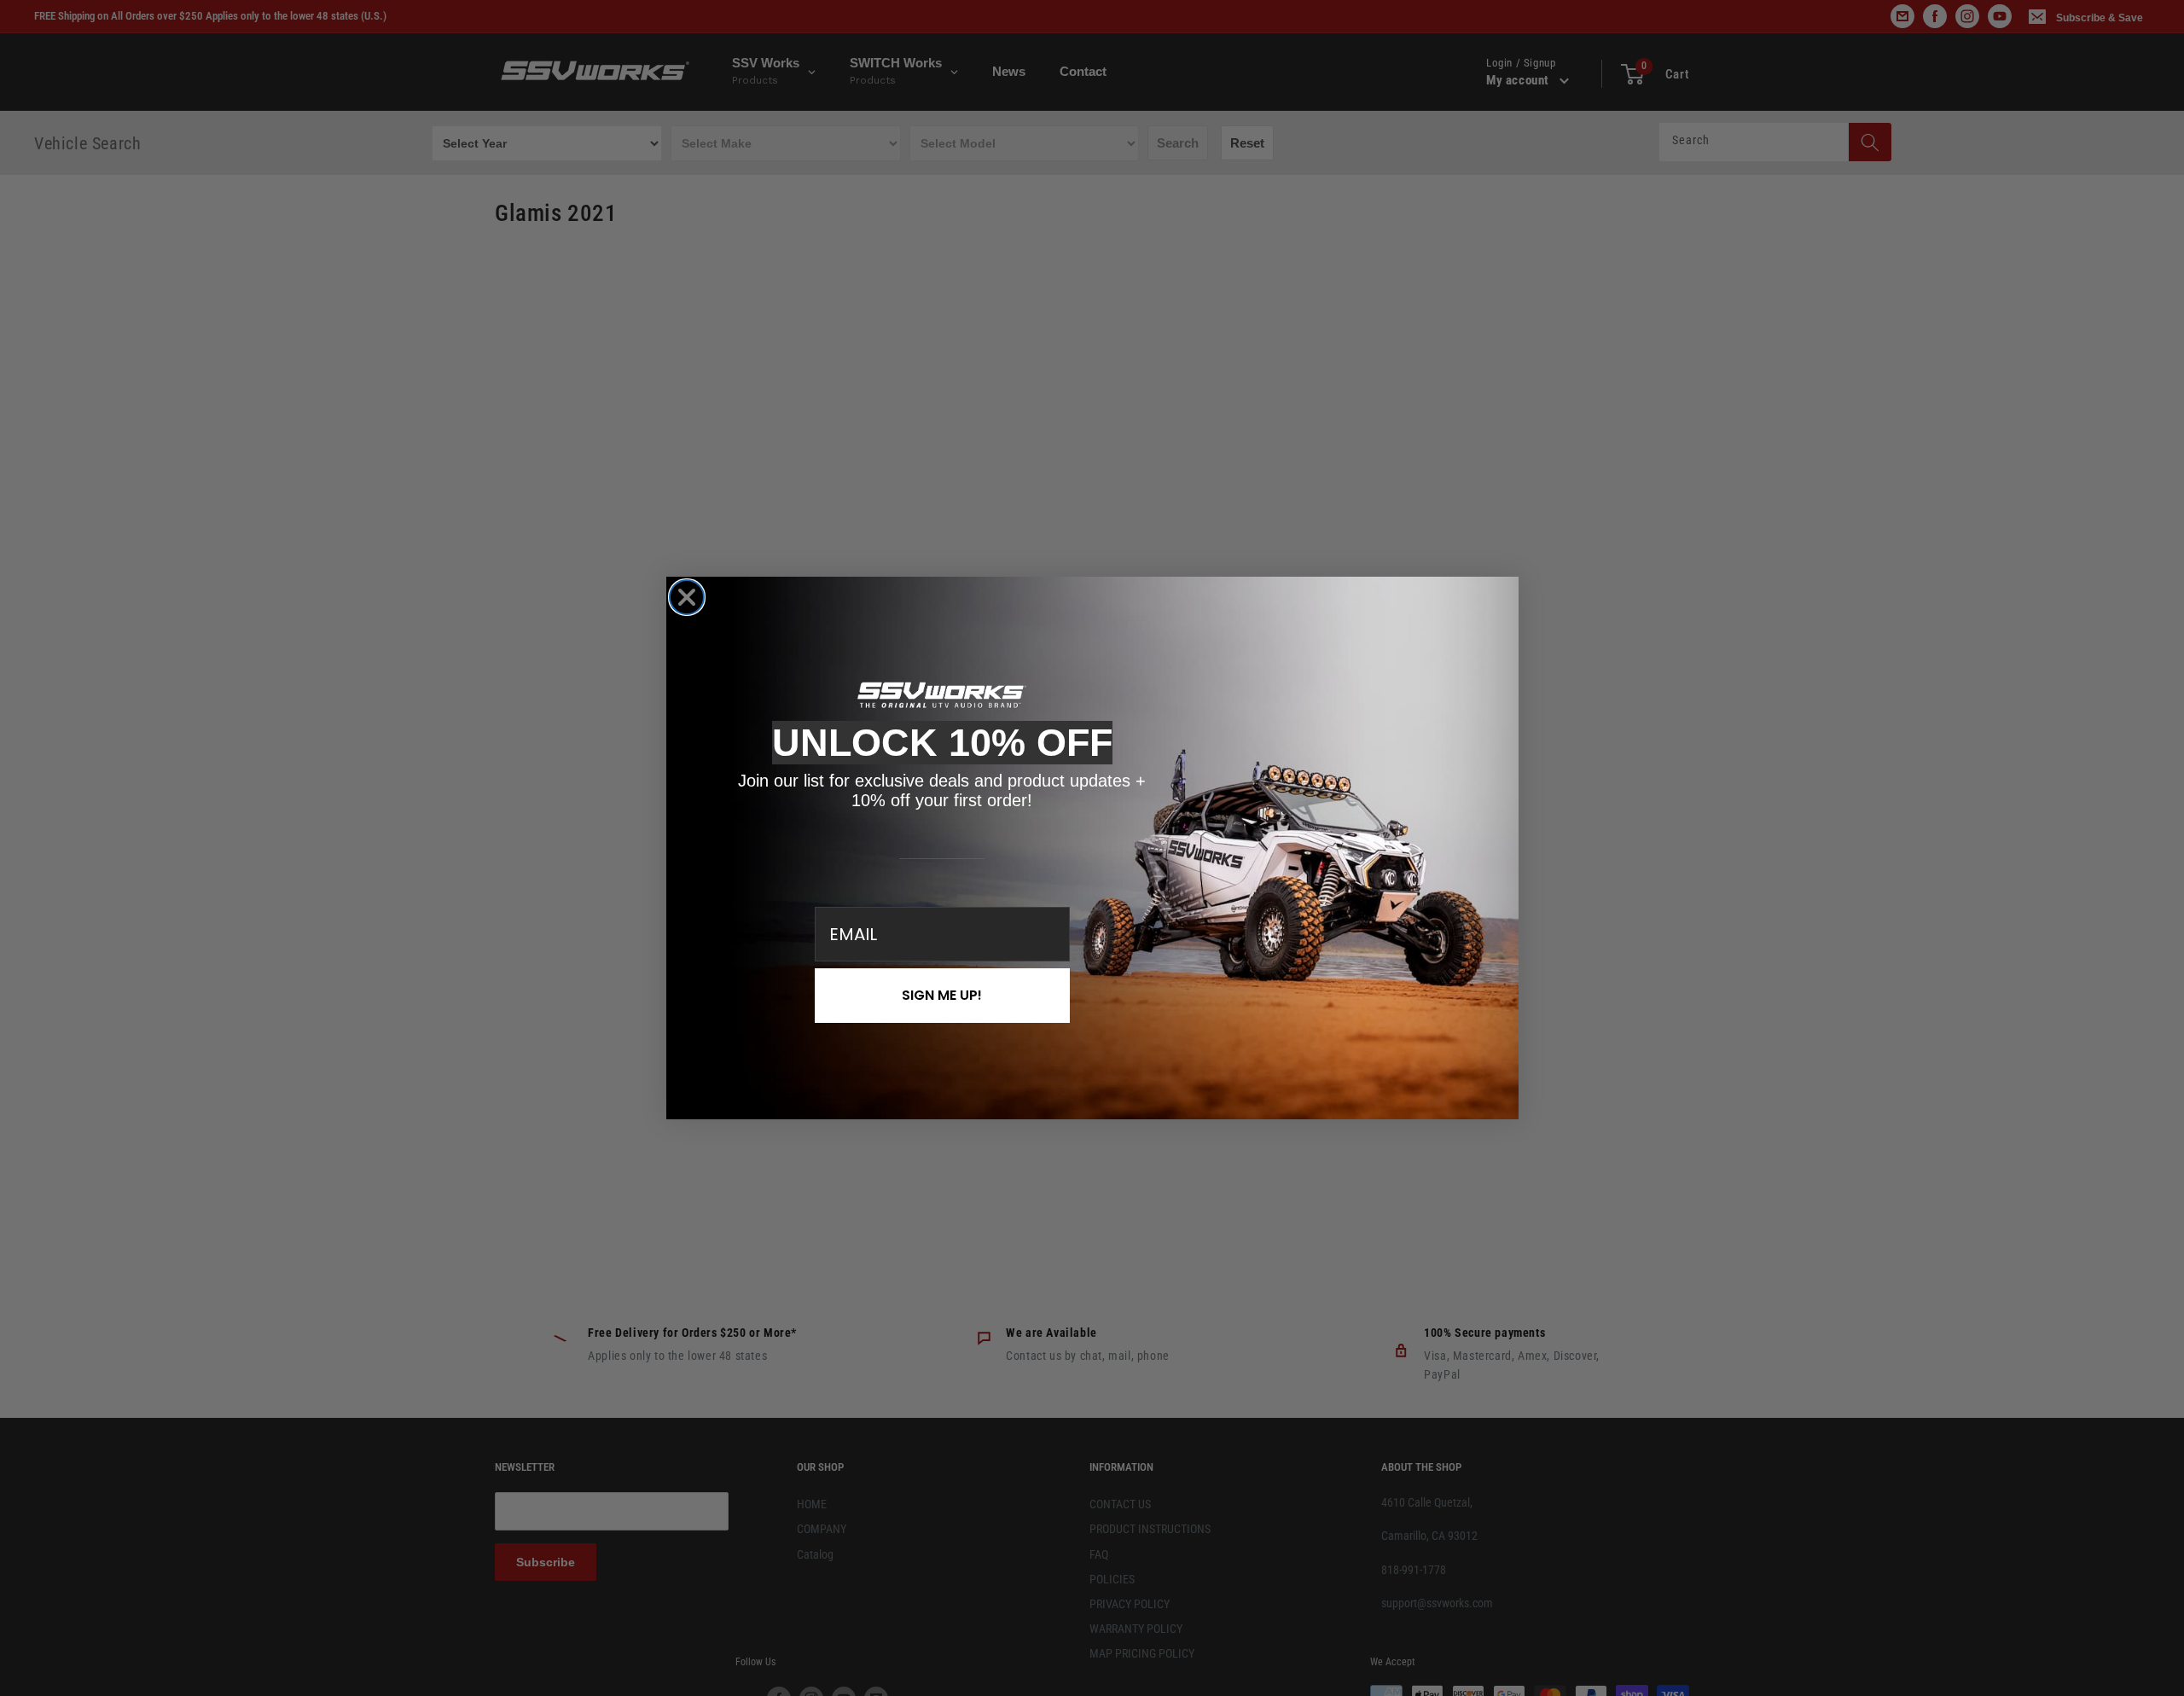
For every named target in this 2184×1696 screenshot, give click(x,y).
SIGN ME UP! (942, 995)
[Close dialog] (687, 597)
